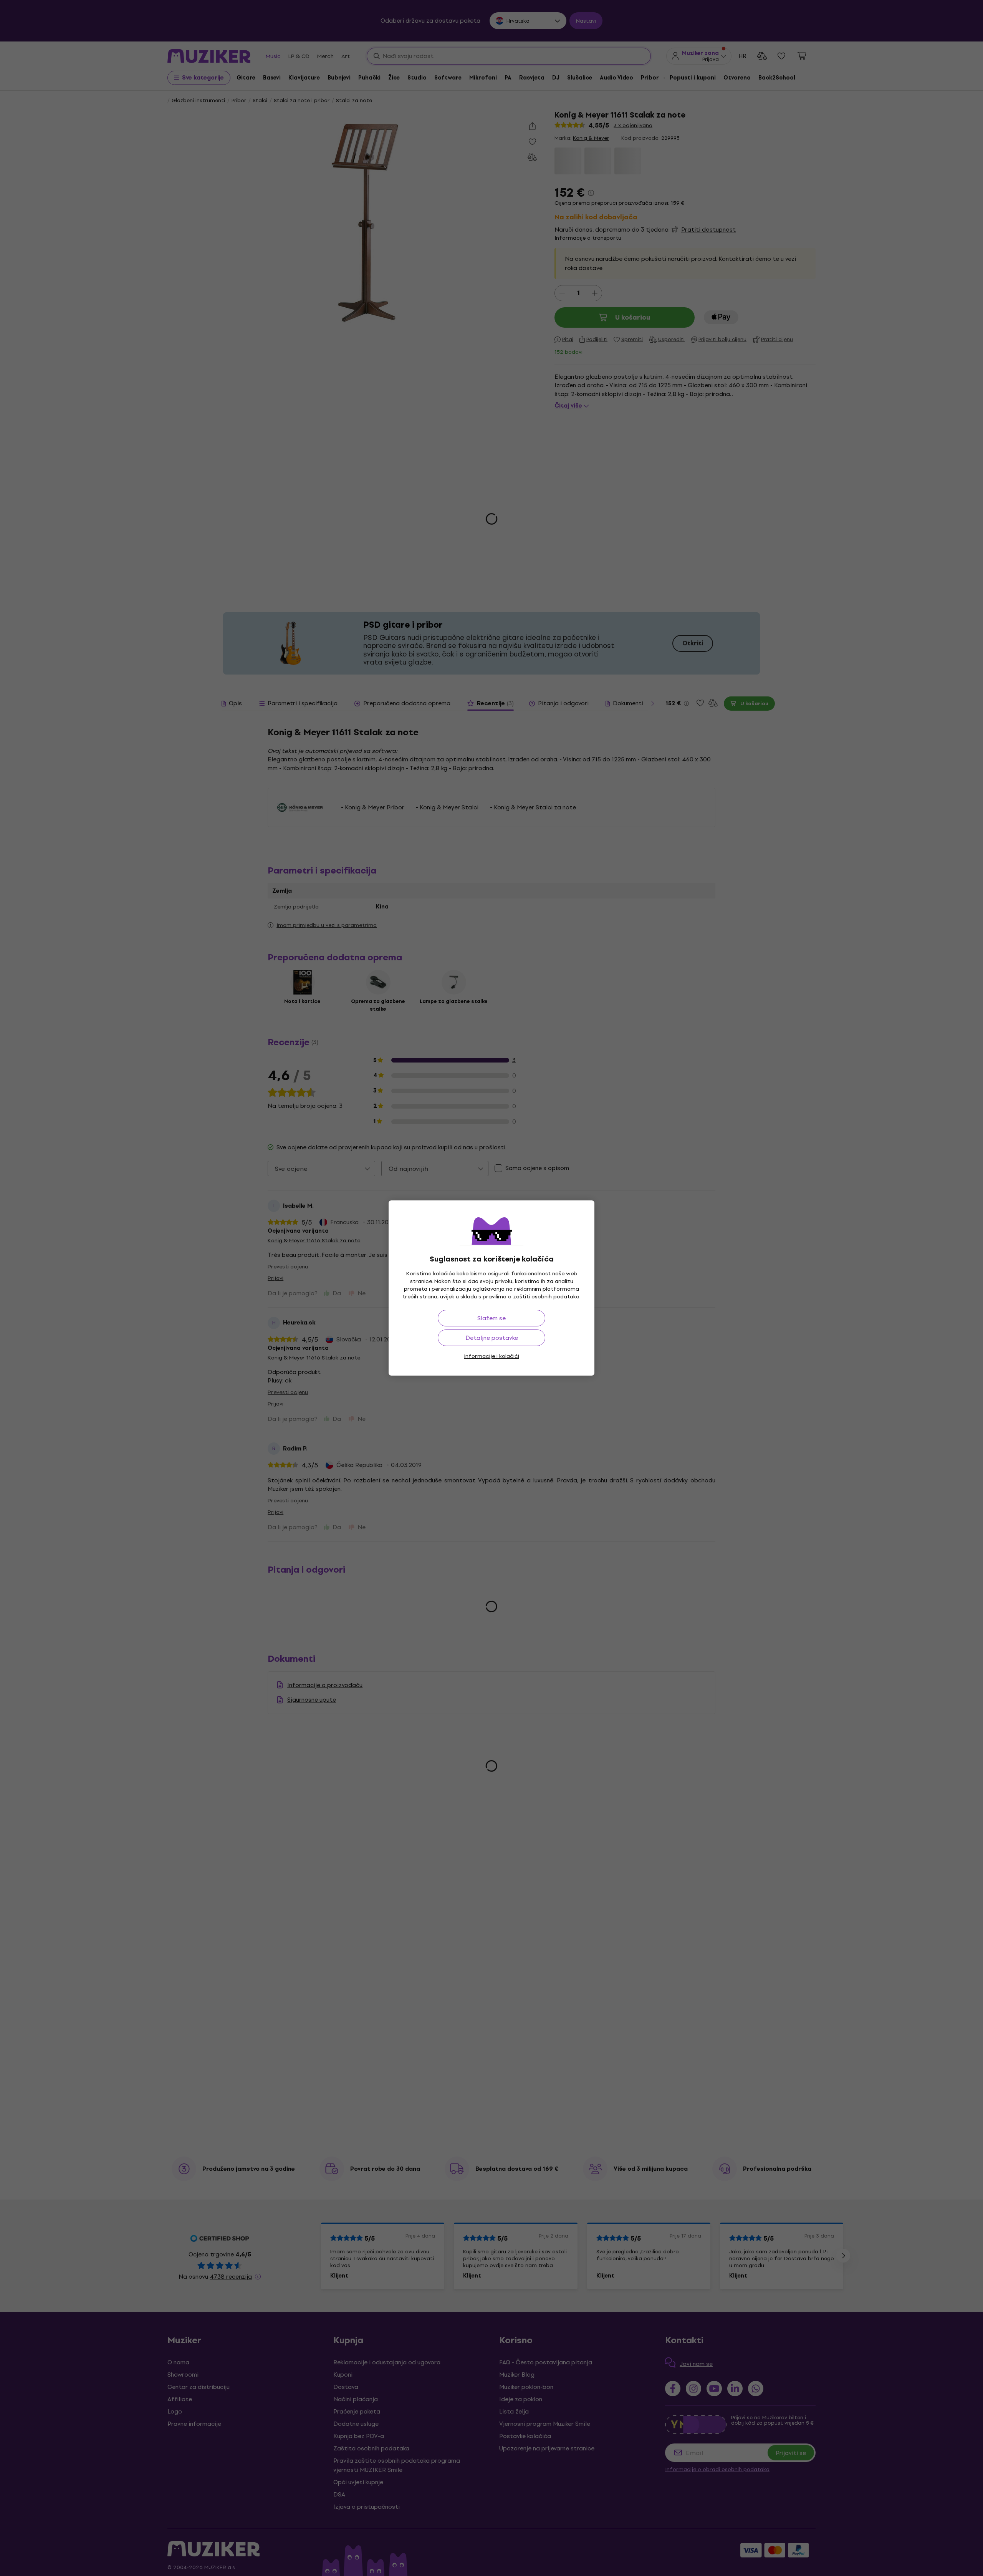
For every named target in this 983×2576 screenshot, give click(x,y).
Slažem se (491, 1318)
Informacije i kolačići (491, 1356)
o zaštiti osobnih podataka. (544, 1297)
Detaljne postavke (492, 1338)
